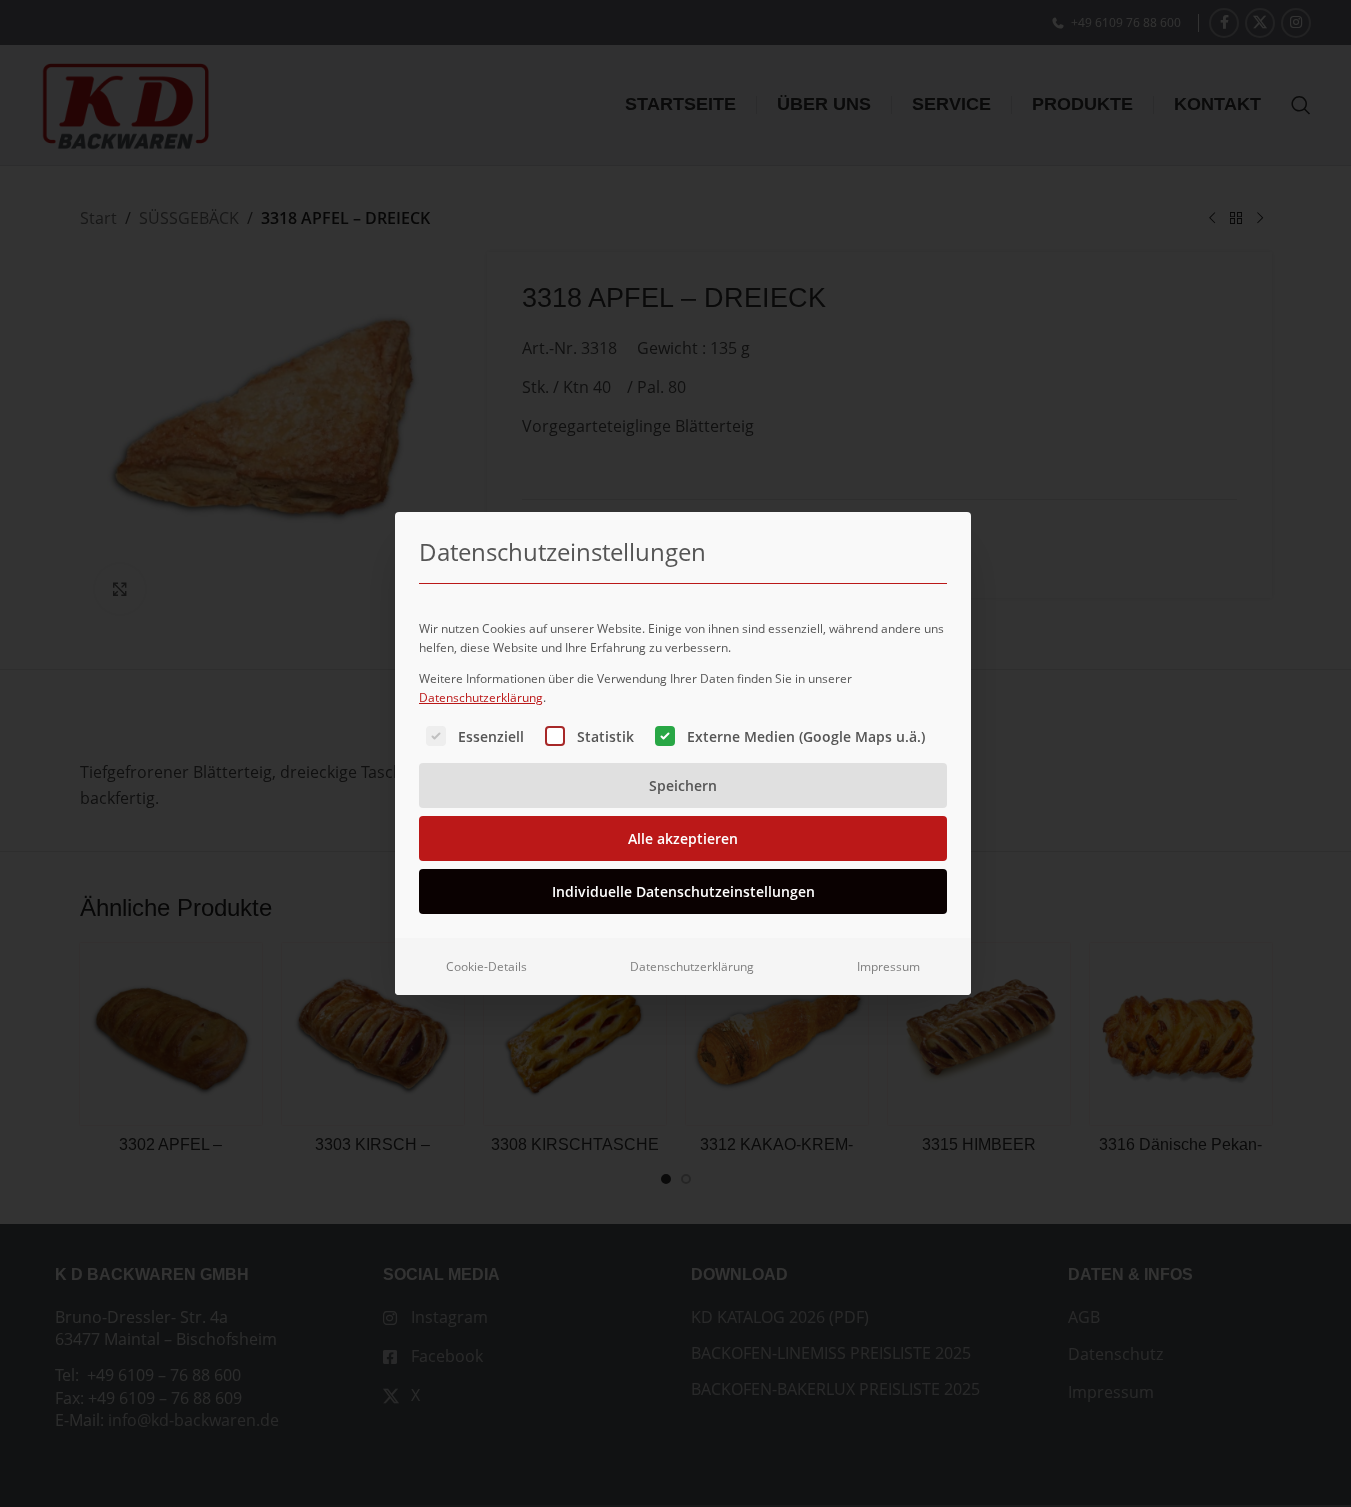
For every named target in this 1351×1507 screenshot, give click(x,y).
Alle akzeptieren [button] (683, 838)
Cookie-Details (486, 966)
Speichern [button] (683, 785)
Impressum (888, 966)
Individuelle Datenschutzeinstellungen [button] (683, 891)
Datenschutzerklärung (481, 697)
